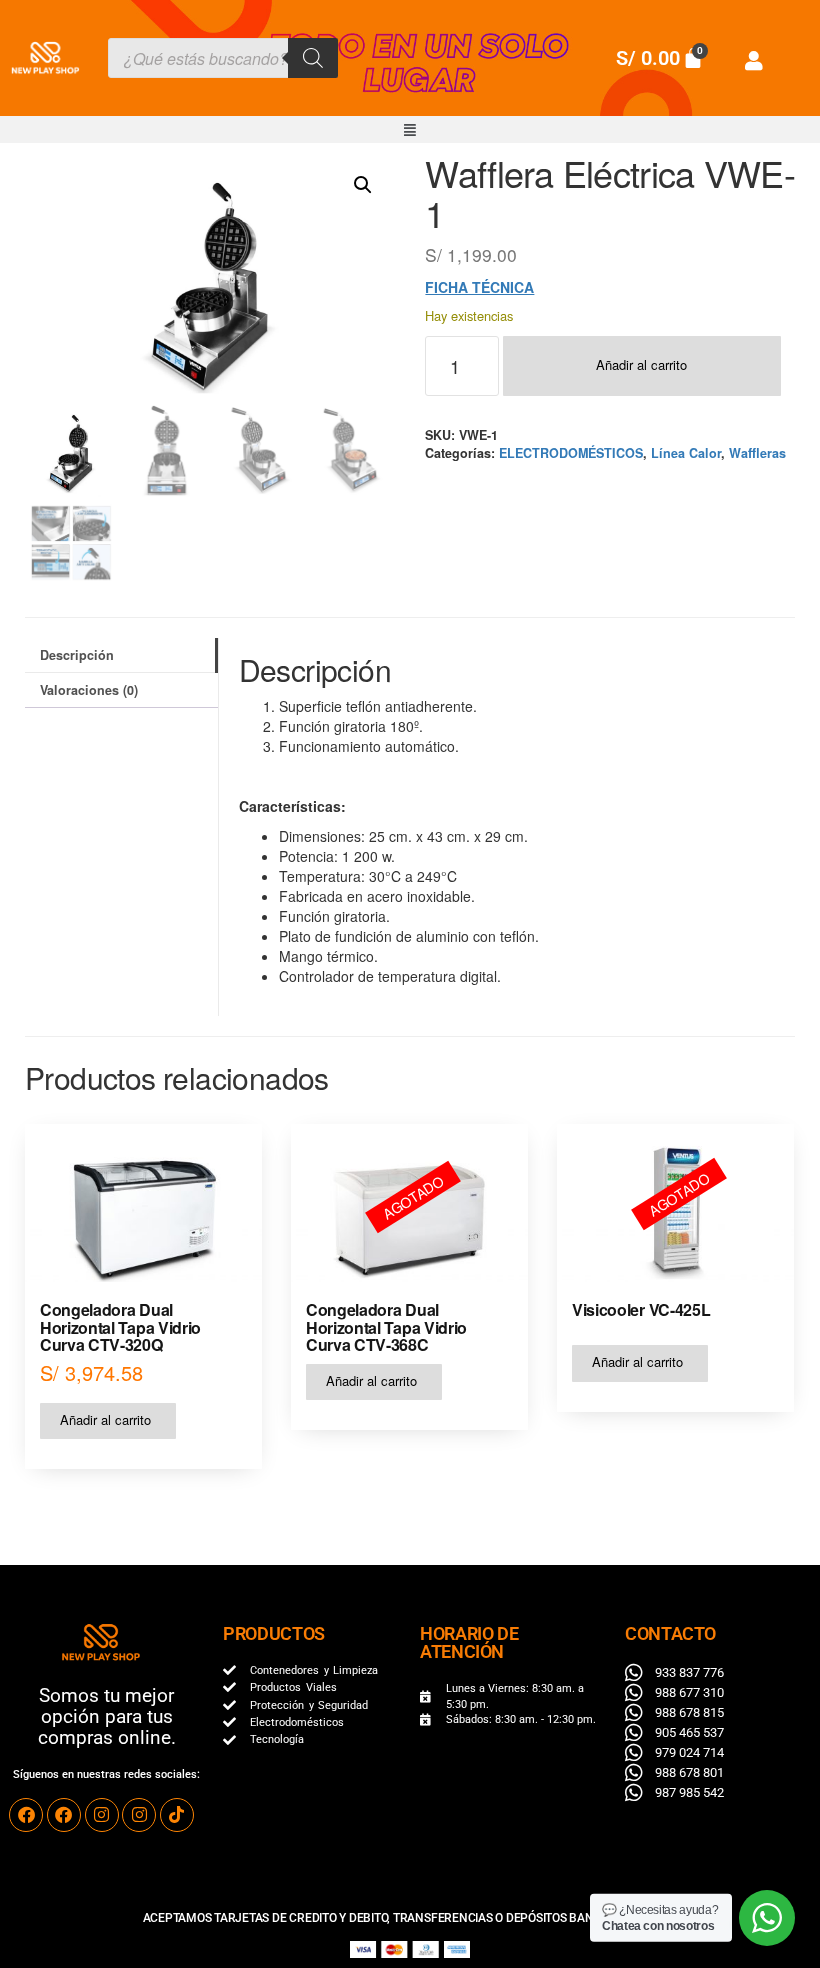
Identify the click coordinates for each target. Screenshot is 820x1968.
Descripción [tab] (77, 655)
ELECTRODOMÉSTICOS (571, 453)
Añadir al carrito (641, 364)
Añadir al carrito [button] (105, 1419)
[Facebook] (26, 1815)
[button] (409, 129)
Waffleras (757, 453)
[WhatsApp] (767, 1918)
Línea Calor (686, 453)
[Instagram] (102, 1815)
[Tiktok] (177, 1815)
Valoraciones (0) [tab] (89, 690)
